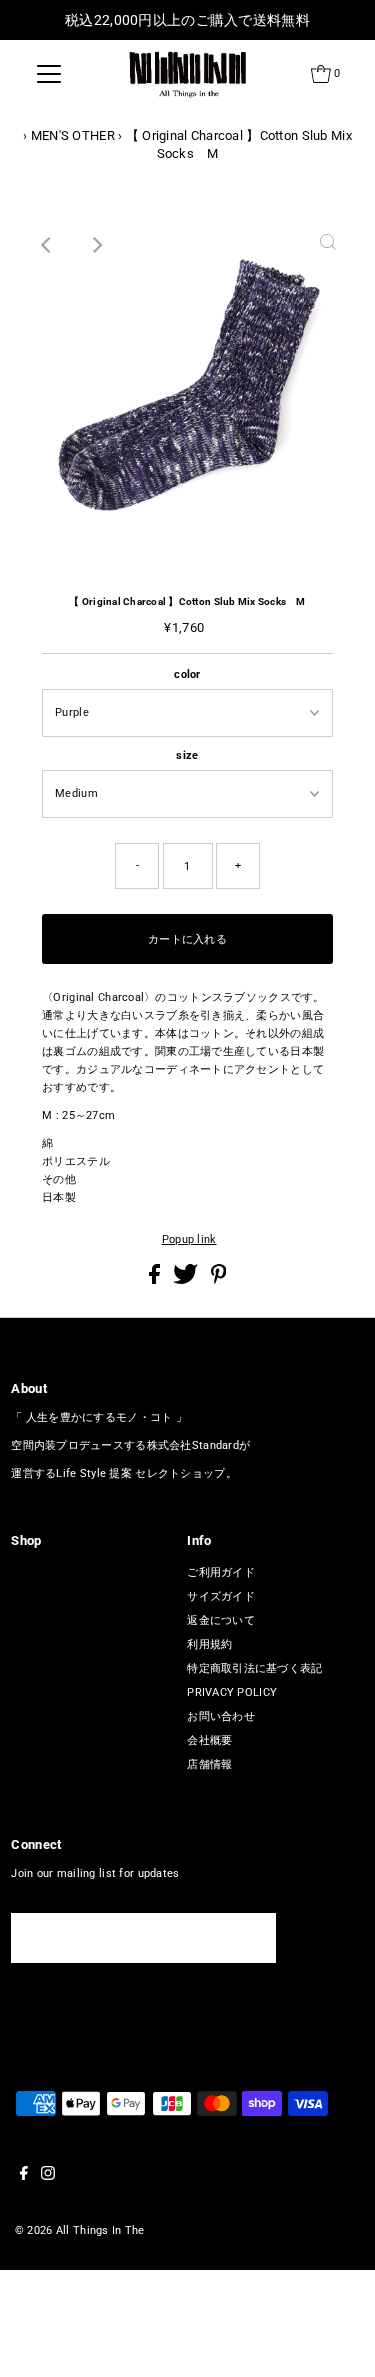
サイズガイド (221, 1596)
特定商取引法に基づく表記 (254, 1668)
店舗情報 (209, 1764)
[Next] (96, 245)
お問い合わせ (221, 1716)
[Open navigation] (49, 74)
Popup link (189, 1239)
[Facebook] (24, 2177)
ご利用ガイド (221, 1572)
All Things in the (100, 2230)
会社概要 (209, 1740)
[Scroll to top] (335, 2337)
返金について (221, 1620)
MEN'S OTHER (73, 135)
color (187, 674)
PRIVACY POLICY (232, 1692)
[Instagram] (48, 2177)
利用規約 (209, 1644)
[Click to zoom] (328, 245)
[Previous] (47, 245)
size (187, 755)
